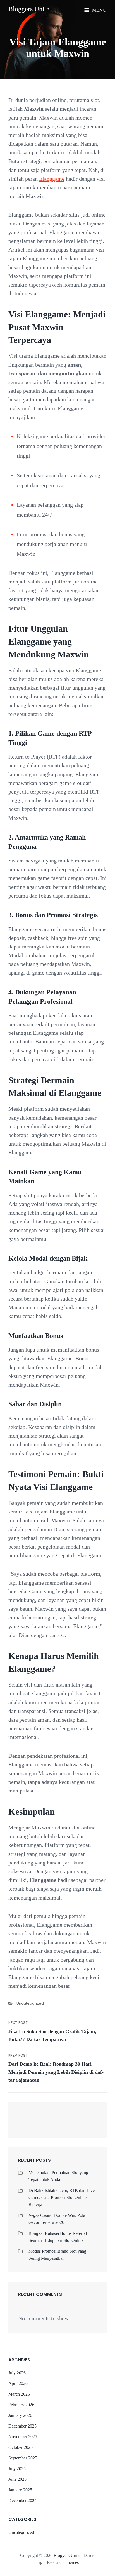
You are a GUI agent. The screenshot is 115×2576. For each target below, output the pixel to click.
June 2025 (17, 2479)
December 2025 (22, 2426)
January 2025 (20, 2490)
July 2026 (17, 2373)
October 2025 (21, 2447)
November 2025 (23, 2437)
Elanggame (52, 179)
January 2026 (20, 2415)
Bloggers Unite (29, 9)
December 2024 (22, 2501)
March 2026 (19, 2394)
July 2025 (17, 2469)
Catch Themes (66, 2562)
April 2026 (18, 2383)
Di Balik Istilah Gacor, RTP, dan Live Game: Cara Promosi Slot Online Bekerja (62, 2197)
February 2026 (21, 2405)
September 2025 (23, 2458)
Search (90, 2123)
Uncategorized (30, 2003)
